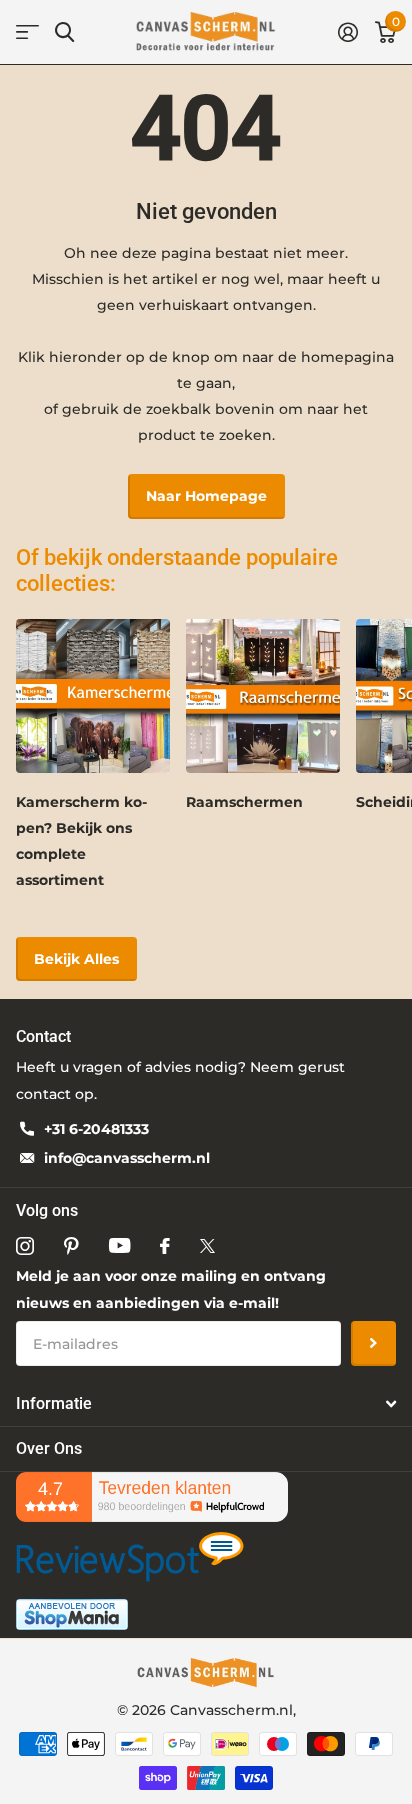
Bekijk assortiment (27, 32)
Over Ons (49, 1448)
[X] (207, 1246)
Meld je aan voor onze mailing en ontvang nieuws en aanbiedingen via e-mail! (171, 1289)
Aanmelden (373, 1343)
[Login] (347, 32)
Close (206, 1404)
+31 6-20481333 (96, 1129)
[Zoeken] (64, 32)
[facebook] (165, 1246)
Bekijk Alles (76, 959)
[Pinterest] (71, 1246)
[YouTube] (119, 1245)
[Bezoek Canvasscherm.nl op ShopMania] (72, 1613)
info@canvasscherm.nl (127, 1158)
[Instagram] (25, 1246)
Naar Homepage (206, 496)
